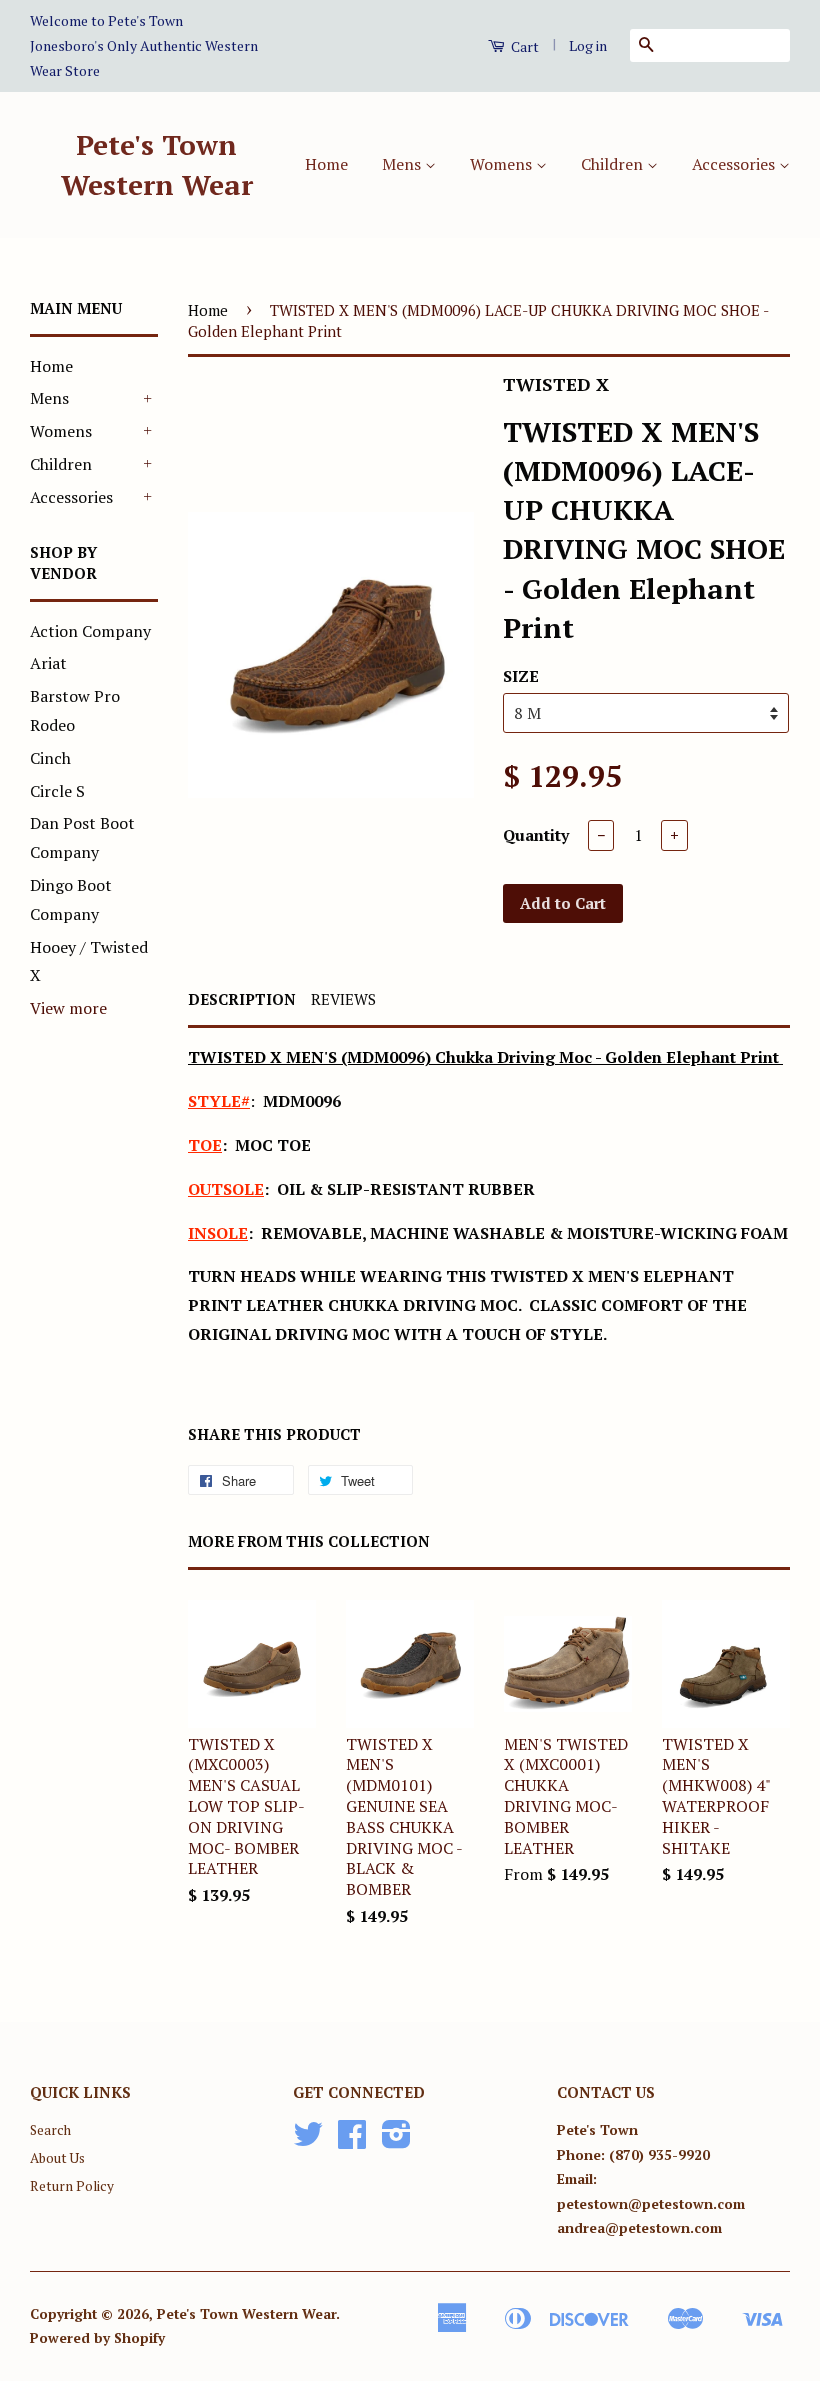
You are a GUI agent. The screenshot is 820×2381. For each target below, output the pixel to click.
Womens (503, 164)
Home (326, 164)
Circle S (57, 791)
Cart (523, 46)
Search (50, 2130)
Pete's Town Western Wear (157, 164)
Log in (588, 45)
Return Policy (72, 2186)
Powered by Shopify (97, 2338)
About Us (57, 2158)
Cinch (50, 758)
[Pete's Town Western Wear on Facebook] (352, 2141)
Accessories (735, 164)
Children (614, 164)
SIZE (521, 676)
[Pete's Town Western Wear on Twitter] (308, 2141)
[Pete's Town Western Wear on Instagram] (396, 2141)
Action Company (90, 631)
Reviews (343, 999)
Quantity (536, 835)
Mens (403, 164)
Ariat (48, 663)
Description (242, 999)
